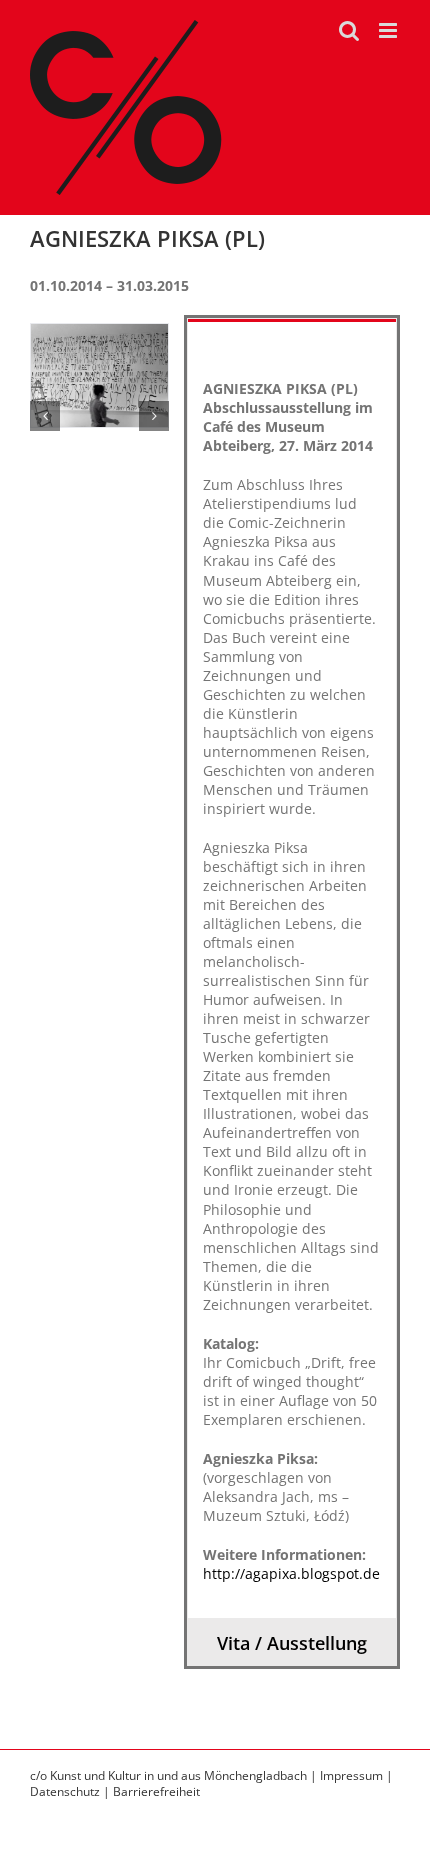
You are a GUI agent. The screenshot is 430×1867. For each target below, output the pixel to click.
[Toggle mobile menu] (389, 30)
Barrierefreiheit (156, 1791)
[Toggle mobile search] (349, 30)
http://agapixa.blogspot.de (291, 1573)
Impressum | (356, 1775)
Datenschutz (65, 1791)
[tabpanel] (292, 991)
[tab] (292, 341)
